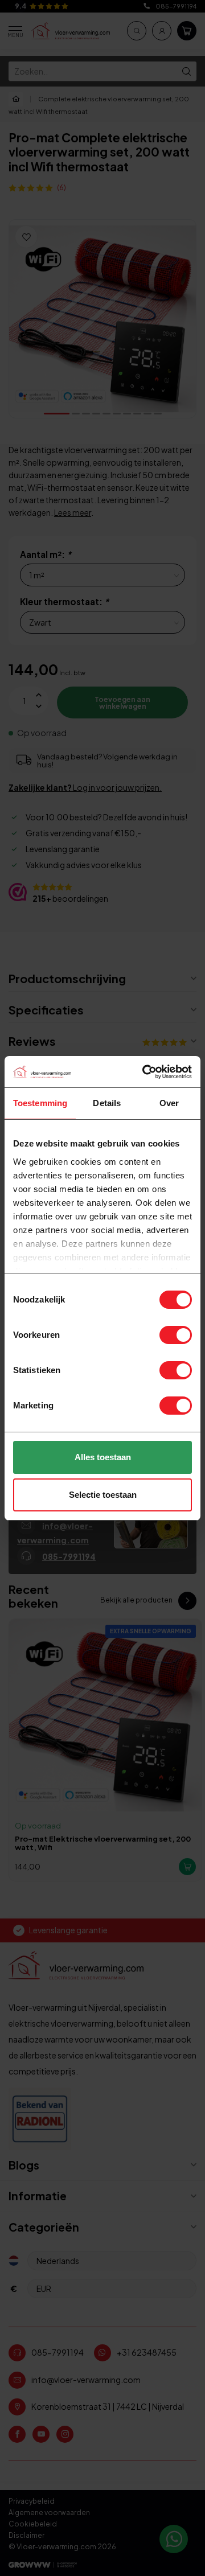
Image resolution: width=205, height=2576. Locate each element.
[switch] (176, 1335)
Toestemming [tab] (40, 1103)
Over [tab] (169, 1103)
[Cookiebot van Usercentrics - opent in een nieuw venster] (145, 1072)
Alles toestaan (103, 1457)
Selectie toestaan (103, 1495)
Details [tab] (107, 1103)
